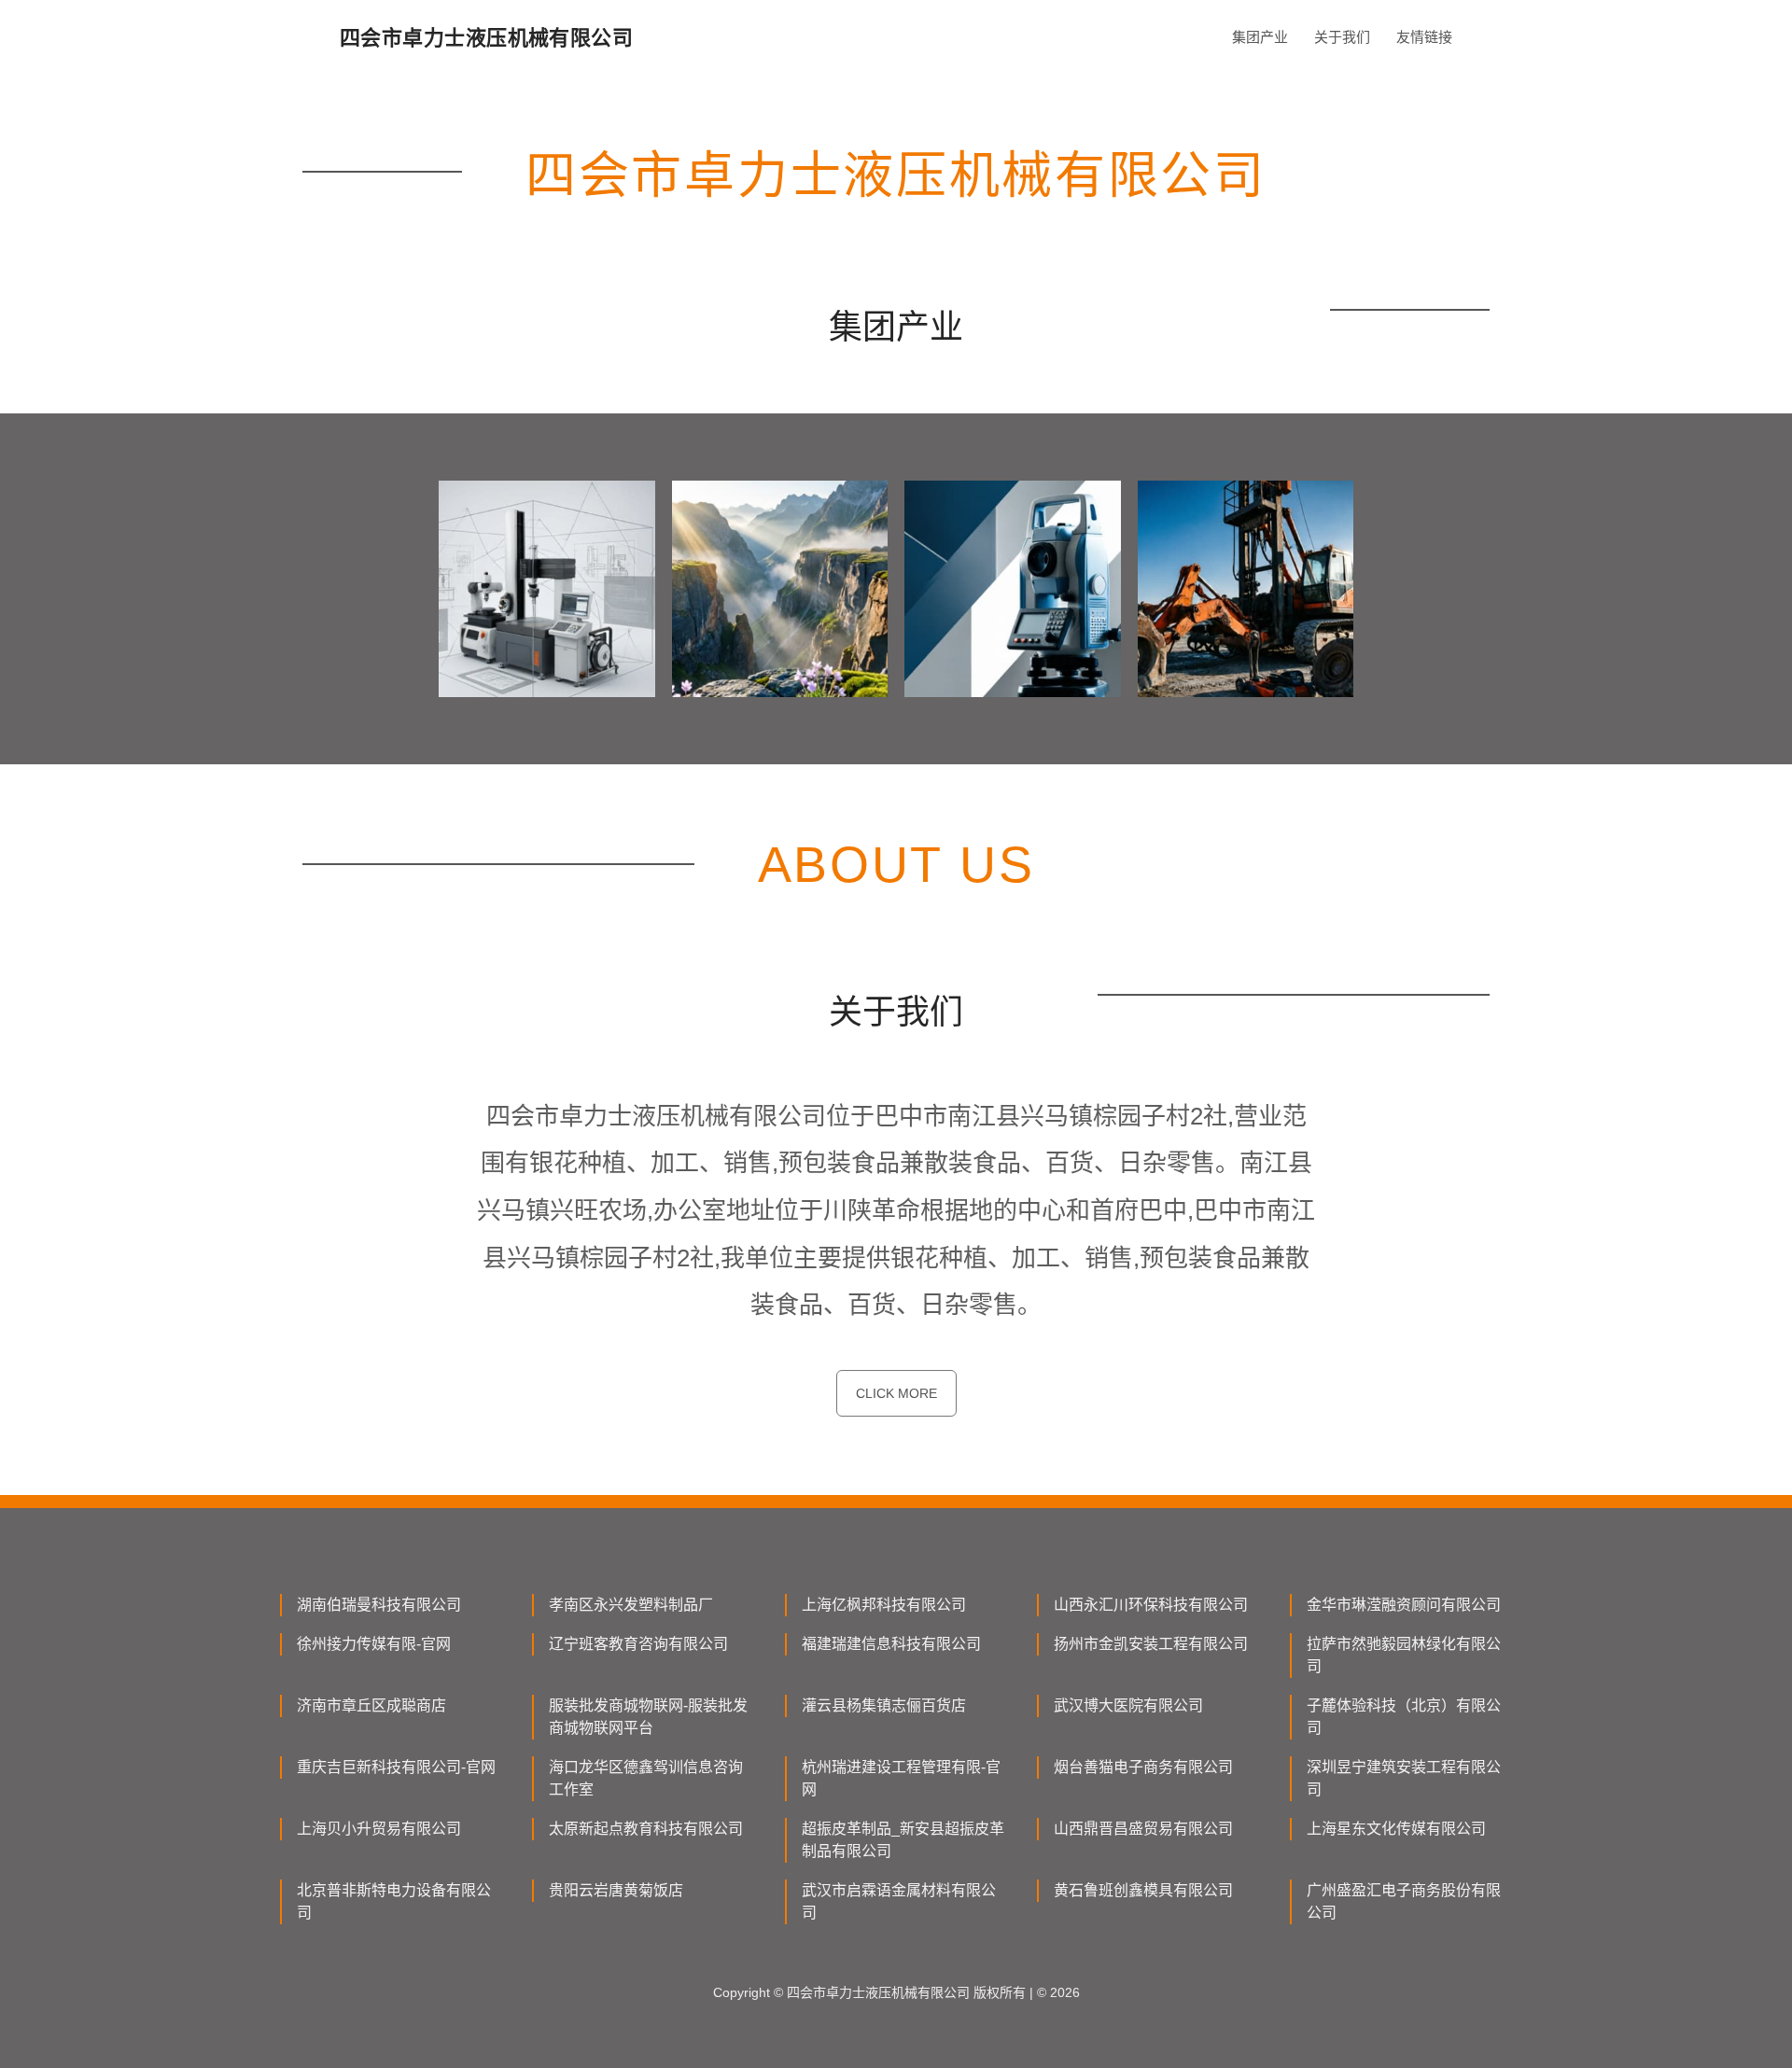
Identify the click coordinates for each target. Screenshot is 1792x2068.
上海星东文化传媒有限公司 (1396, 1829)
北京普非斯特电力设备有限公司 (394, 1901)
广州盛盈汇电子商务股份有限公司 (1404, 1901)
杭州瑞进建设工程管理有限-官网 (901, 1778)
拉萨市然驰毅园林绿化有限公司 (1404, 1655)
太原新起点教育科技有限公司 (646, 1829)
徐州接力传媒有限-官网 (374, 1644)
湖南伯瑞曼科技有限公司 (379, 1605)
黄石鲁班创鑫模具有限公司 (1143, 1890)
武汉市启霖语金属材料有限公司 (899, 1901)
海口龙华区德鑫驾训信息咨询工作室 (646, 1778)
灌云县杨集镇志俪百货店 (884, 1705)
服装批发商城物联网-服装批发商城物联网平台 (648, 1717)
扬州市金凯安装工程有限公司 (1151, 1644)
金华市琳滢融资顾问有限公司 (1404, 1605)
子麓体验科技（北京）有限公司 (1404, 1717)
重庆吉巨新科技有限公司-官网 (396, 1767)
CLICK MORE (896, 1393)
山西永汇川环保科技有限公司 (1151, 1605)
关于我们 (1342, 37)
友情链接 (1424, 37)
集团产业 (1260, 37)
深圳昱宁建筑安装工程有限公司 (1404, 1778)
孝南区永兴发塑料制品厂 (631, 1605)
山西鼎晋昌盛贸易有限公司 (1143, 1829)
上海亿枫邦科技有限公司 (884, 1605)
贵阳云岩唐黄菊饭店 (616, 1890)
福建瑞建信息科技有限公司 (891, 1644)
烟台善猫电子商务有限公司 (1143, 1767)
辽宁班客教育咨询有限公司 (638, 1644)
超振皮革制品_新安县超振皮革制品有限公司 (903, 1840)
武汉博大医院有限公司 (1128, 1705)
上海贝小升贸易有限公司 (379, 1829)
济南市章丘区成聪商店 (371, 1705)
